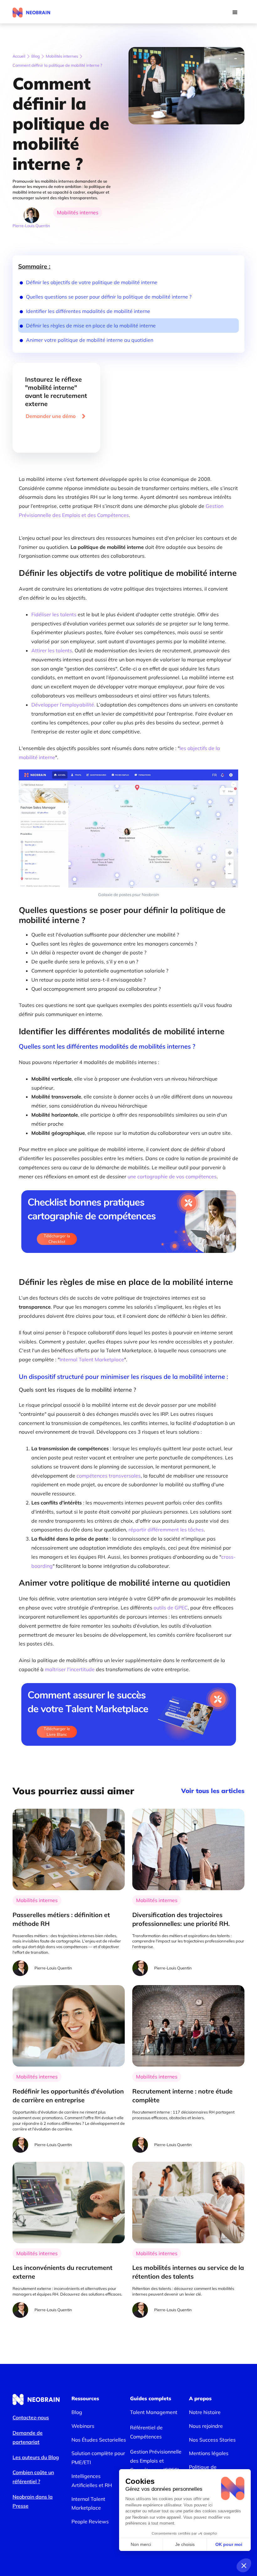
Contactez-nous (31, 2417)
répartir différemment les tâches (166, 1530)
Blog (36, 56)
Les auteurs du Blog (36, 2457)
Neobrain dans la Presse (33, 2501)
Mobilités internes (62, 56)
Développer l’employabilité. (63, 705)
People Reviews (90, 2521)
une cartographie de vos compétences (172, 1176)
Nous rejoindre (206, 2426)
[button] (235, 13)
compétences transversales (109, 1476)
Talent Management (154, 2412)
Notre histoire (205, 2412)
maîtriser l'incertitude (70, 1669)
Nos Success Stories (212, 2440)
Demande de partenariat (28, 2437)
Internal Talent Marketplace (92, 1359)
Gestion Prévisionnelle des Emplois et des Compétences (121, 511)
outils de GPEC (171, 1608)
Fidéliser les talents (55, 614)
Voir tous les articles (213, 1791)
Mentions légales (209, 2453)
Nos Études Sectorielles (99, 2440)
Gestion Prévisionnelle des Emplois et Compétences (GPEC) (156, 2461)
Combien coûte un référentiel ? (33, 2477)
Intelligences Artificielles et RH (92, 2481)
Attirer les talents (52, 650)
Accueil (19, 56)
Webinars (83, 2426)
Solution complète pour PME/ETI (98, 2458)
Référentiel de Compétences (146, 2432)
